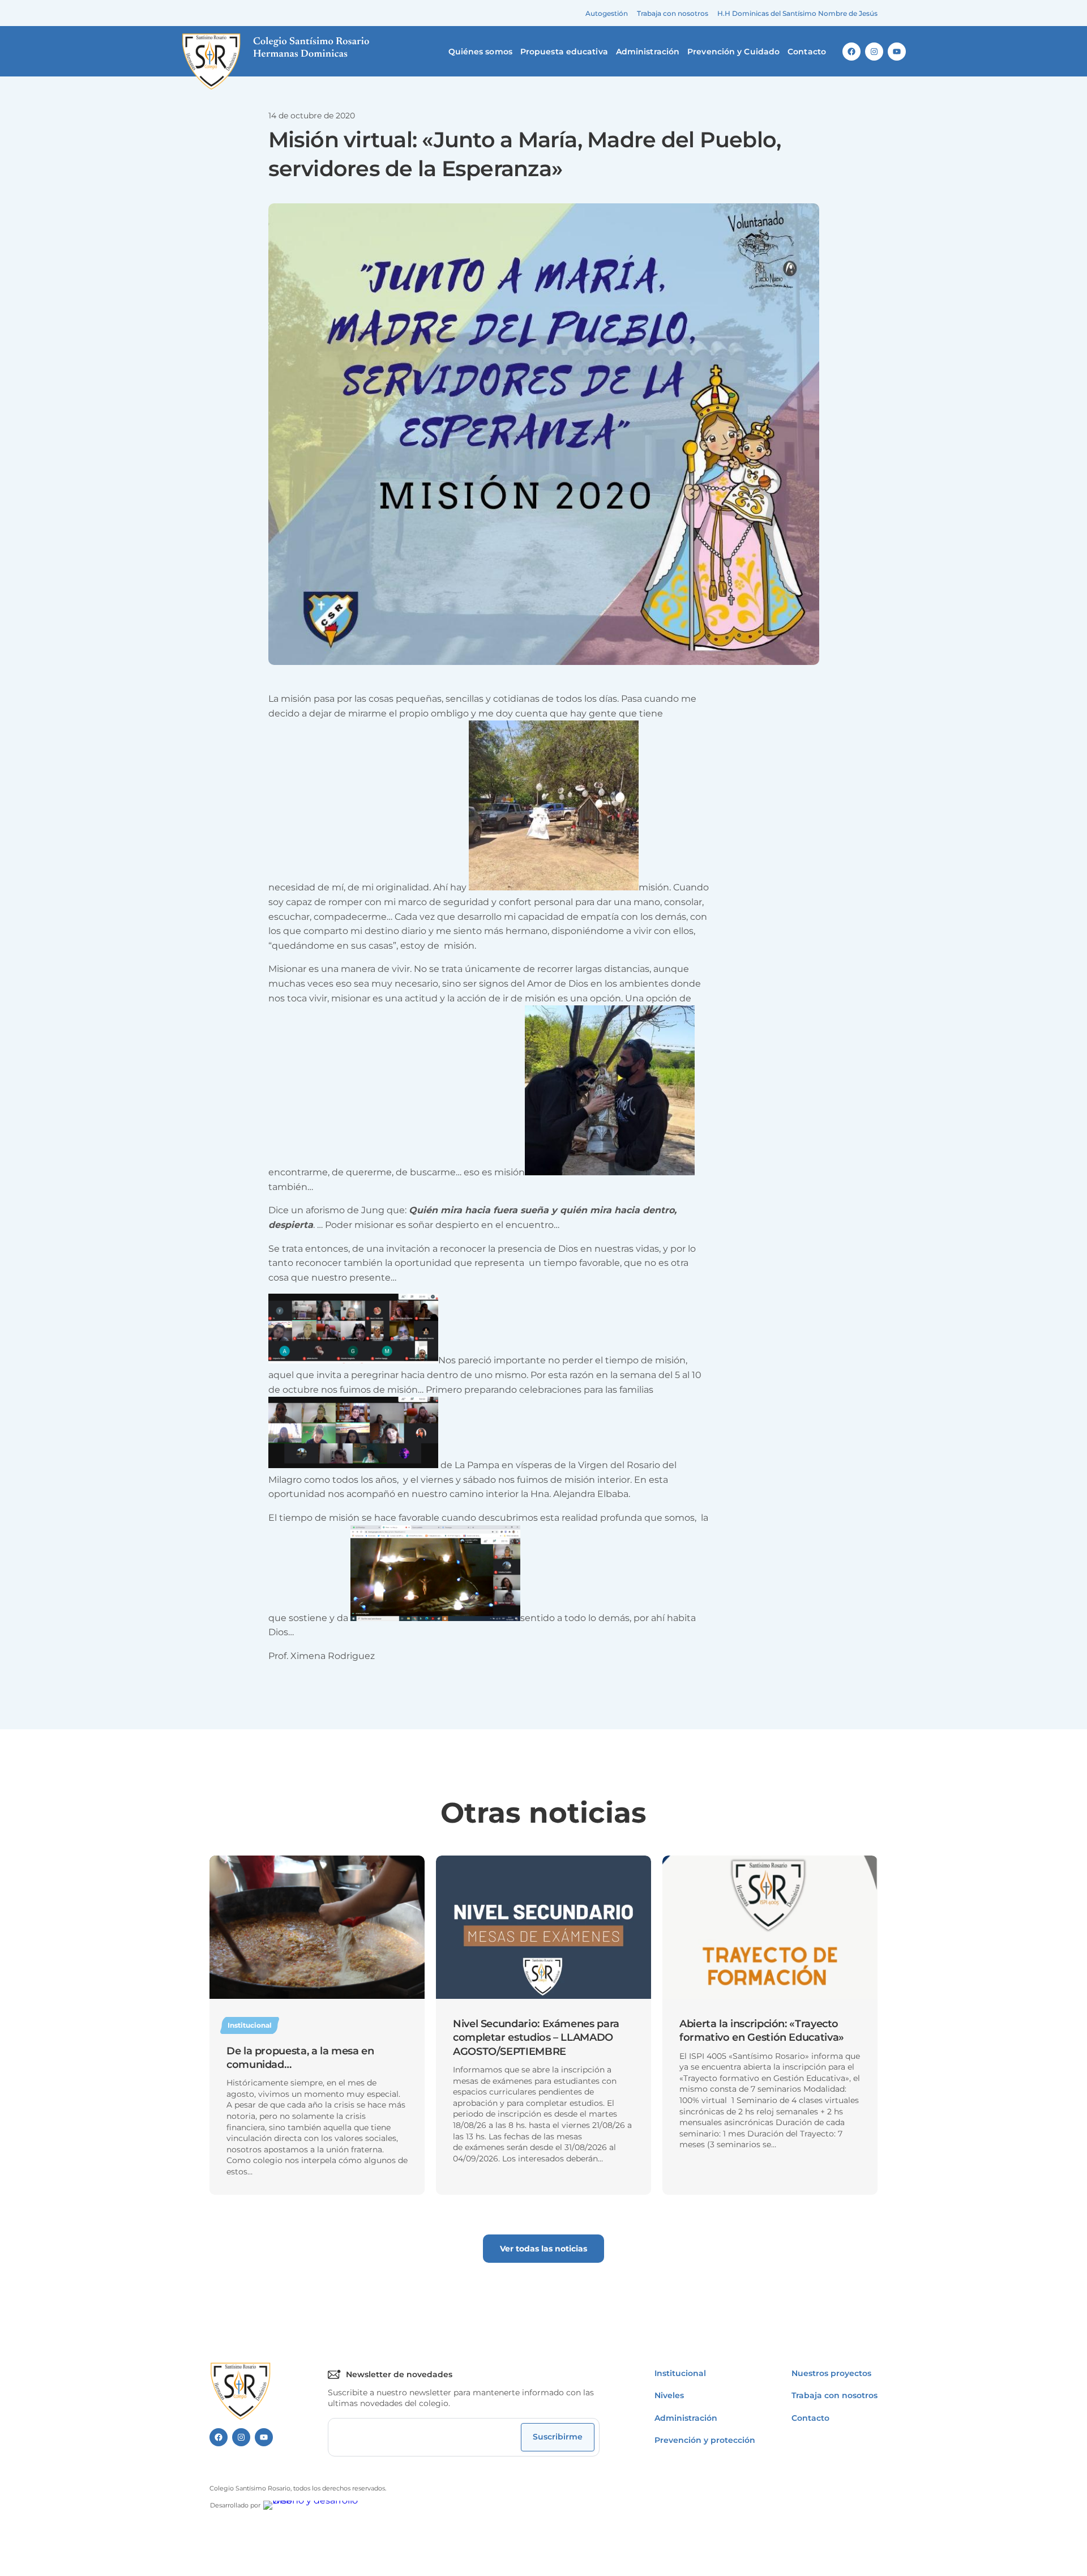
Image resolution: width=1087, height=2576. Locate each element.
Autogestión (607, 13)
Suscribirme (558, 2437)
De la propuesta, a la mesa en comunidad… (300, 2058)
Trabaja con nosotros (673, 13)
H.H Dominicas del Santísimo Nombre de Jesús (797, 13)
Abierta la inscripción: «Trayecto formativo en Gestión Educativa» (762, 2031)
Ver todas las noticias (543, 2249)
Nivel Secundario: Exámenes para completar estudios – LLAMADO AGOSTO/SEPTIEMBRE (536, 2038)
